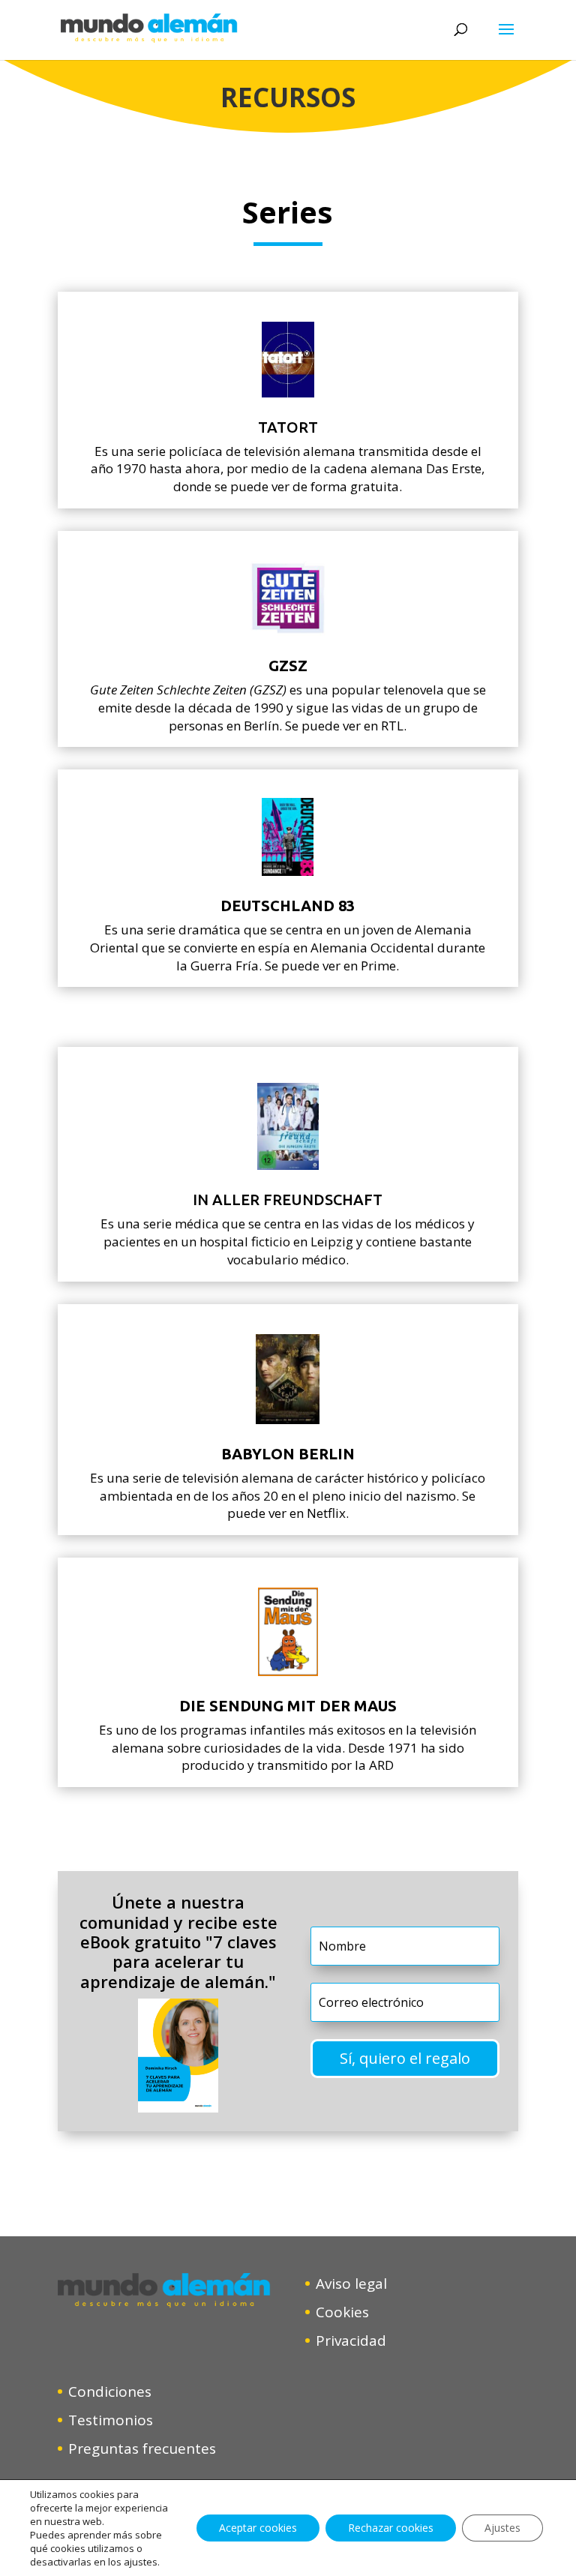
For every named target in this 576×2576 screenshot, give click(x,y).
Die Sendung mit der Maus (288, 1706)
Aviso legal (351, 2284)
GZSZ (288, 666)
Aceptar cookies (258, 2528)
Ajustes (502, 2528)
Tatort (288, 427)
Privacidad (351, 2341)
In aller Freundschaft (288, 1200)
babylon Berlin (288, 1454)
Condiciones (110, 2392)
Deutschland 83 (288, 906)
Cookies (342, 2312)
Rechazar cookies (391, 2528)
